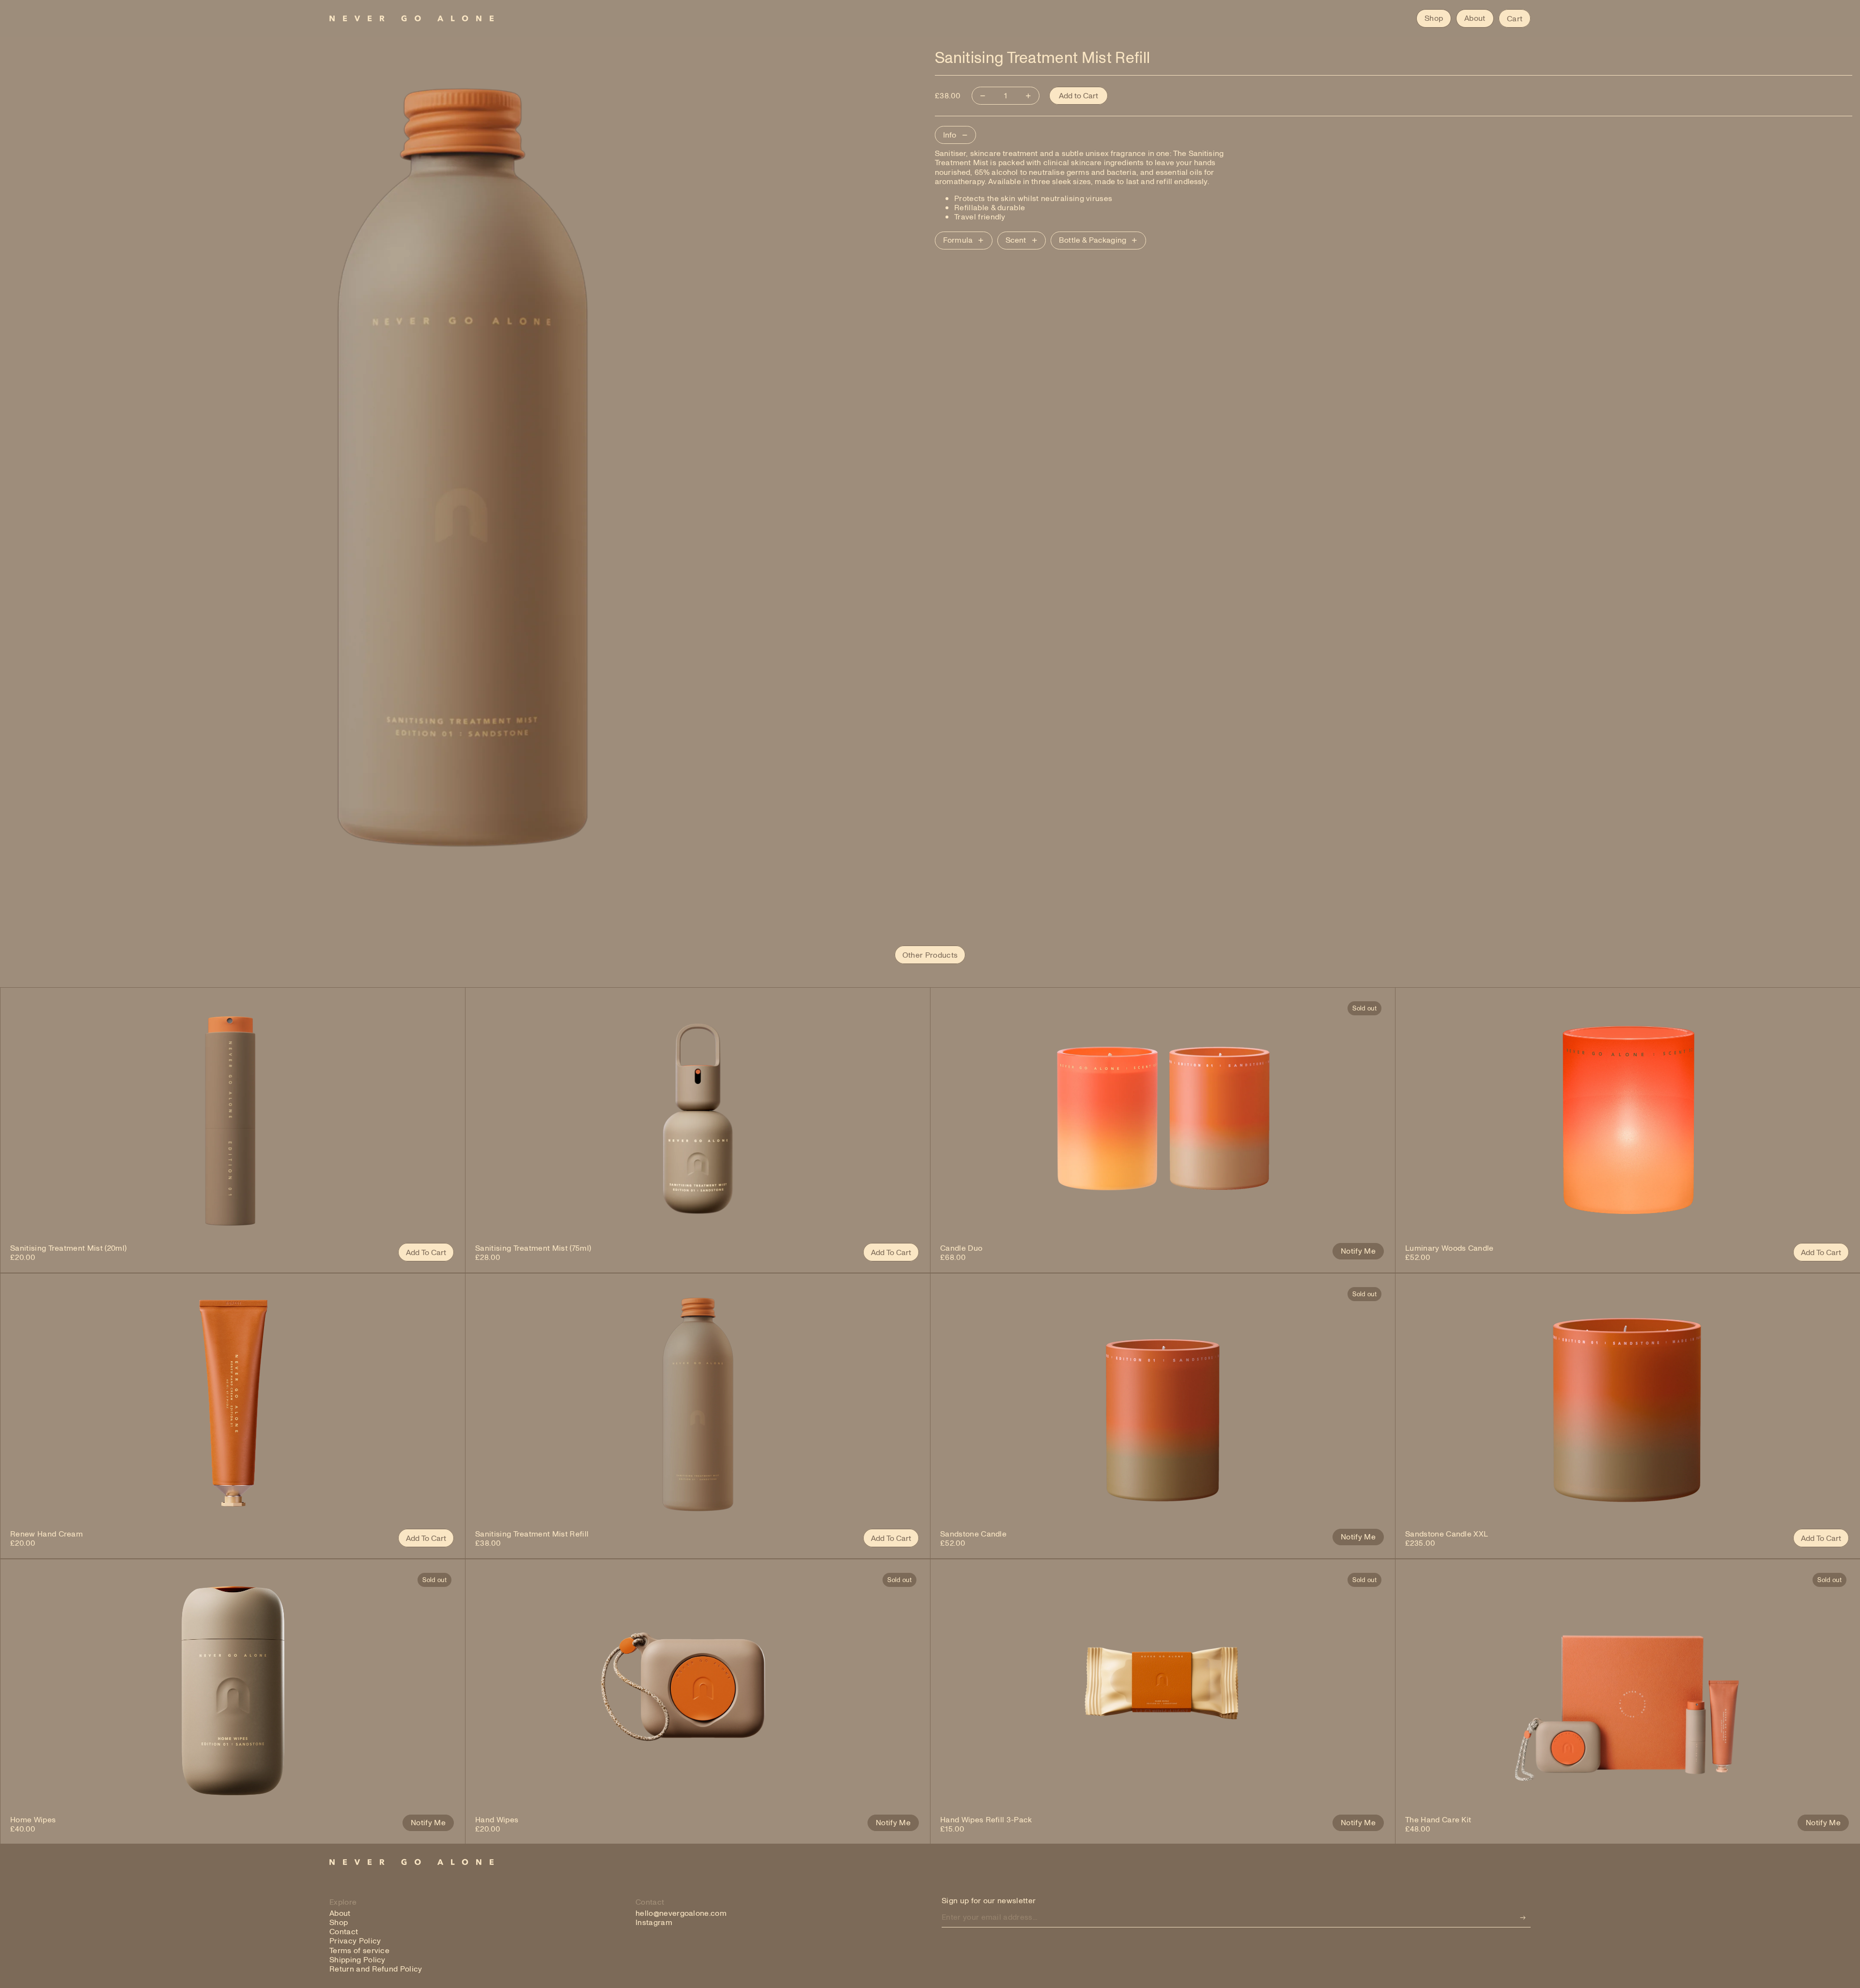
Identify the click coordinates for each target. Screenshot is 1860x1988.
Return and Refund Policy (376, 1969)
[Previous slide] (25, 1118)
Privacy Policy (355, 1941)
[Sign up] (1523, 1918)
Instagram (654, 1922)
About (340, 1913)
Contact (344, 1931)
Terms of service (359, 1950)
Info (950, 135)
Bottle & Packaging (1093, 240)
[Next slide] (441, 1118)
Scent (1016, 240)
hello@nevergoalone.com (681, 1913)
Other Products (930, 955)
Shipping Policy (357, 1959)
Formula (958, 240)
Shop (339, 1922)
